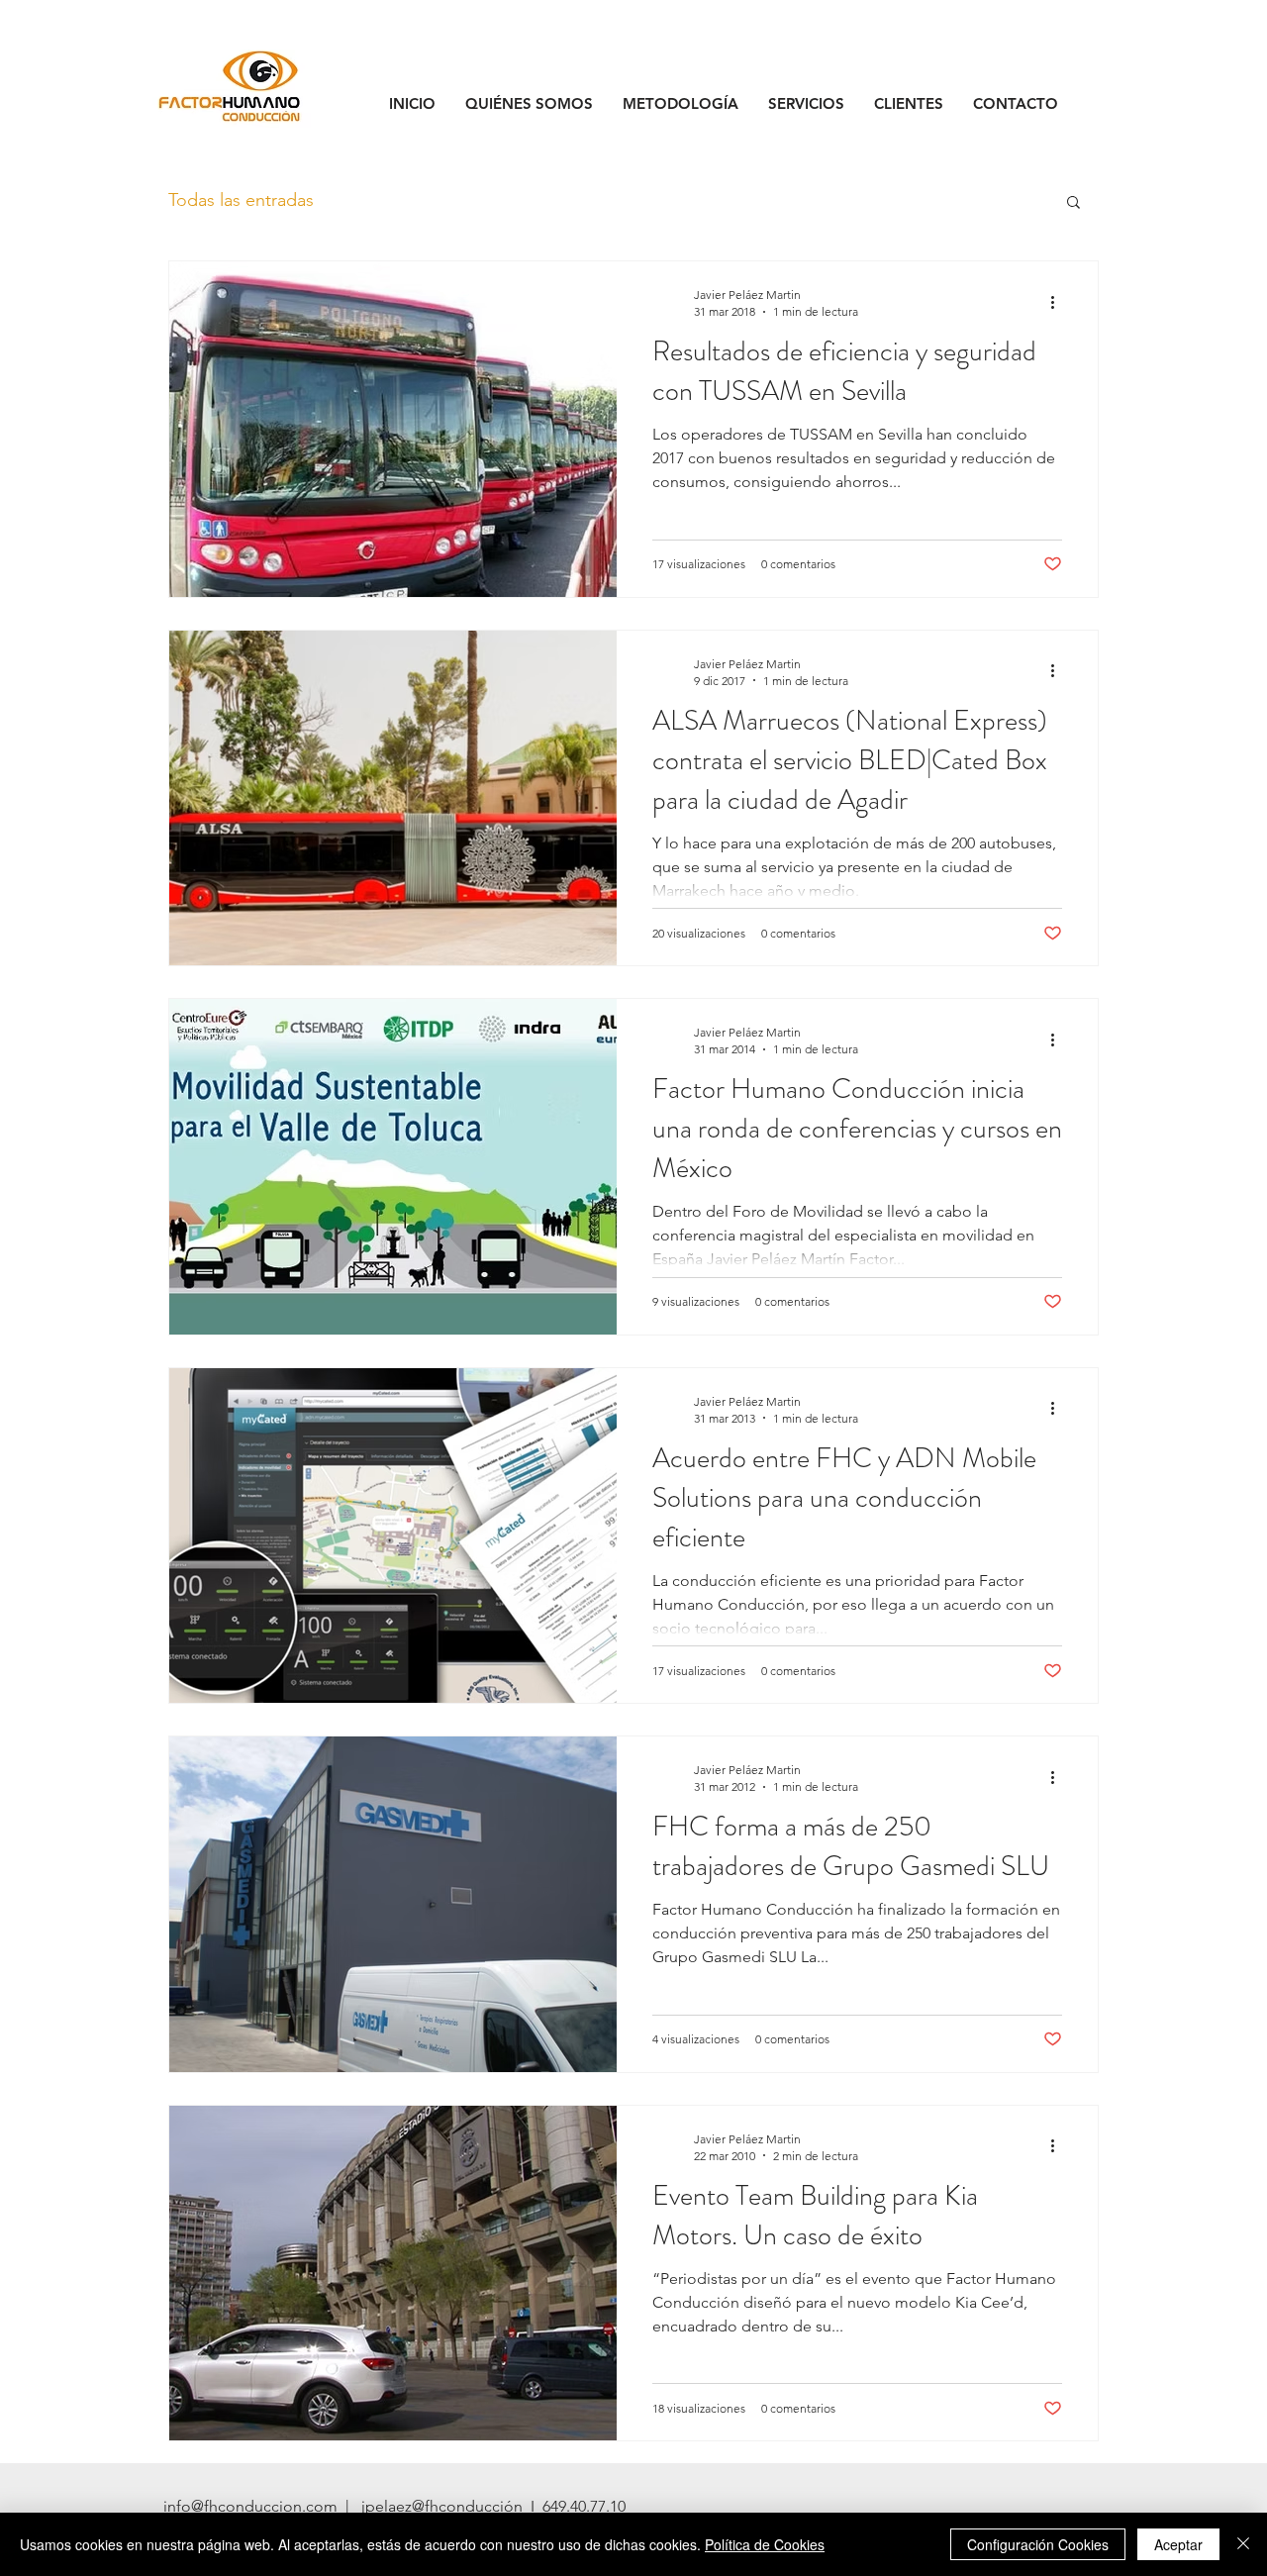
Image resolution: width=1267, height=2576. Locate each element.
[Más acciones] (1059, 302)
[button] (1073, 203)
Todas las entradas (241, 200)
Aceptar (1178, 2544)
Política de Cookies (765, 2544)
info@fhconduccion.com (250, 2506)
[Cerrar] (1243, 2544)
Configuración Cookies (1038, 2544)
